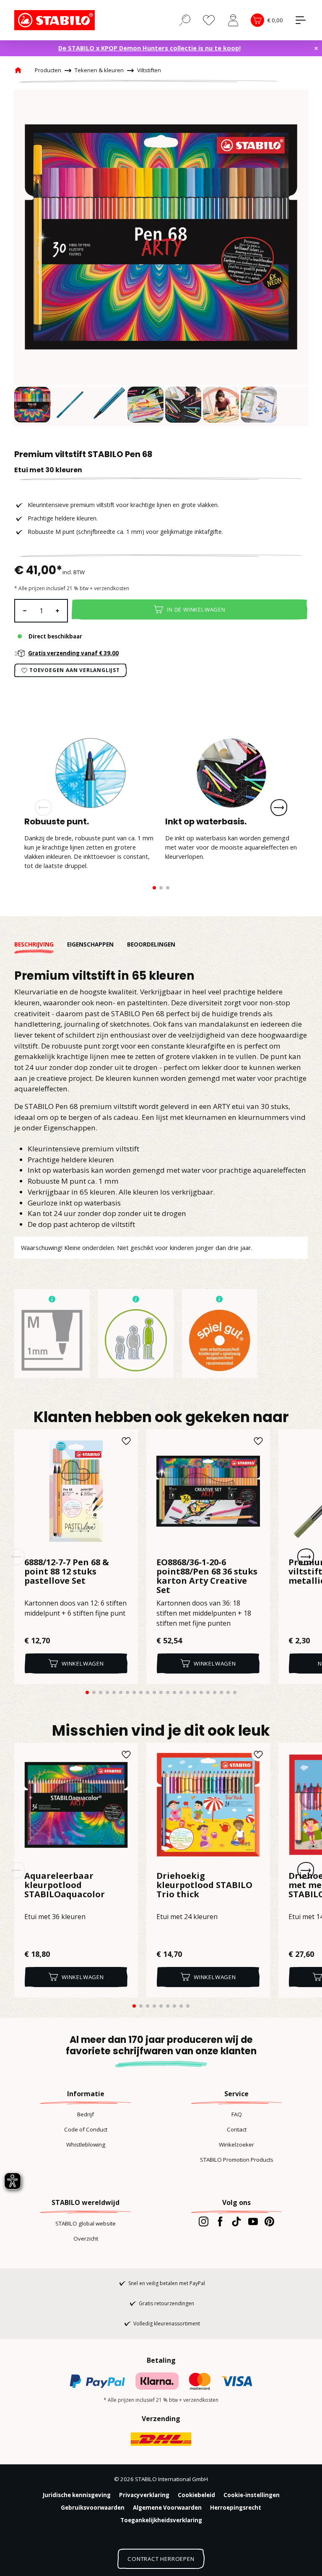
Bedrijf (86, 2114)
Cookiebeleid (196, 2495)
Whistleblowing (86, 2144)
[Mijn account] (233, 20)
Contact (237, 2129)
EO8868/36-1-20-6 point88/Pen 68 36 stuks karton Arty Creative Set (207, 1576)
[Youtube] (253, 2221)
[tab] (41, 945)
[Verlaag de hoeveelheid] (24, 611)
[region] (161, 258)
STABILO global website (86, 2223)
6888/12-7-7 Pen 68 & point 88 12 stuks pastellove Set (67, 1572)
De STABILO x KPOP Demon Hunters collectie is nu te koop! (149, 48)
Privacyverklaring (144, 2495)
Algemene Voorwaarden (167, 2508)
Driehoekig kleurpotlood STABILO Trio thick (204, 1886)
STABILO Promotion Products (237, 2160)
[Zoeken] (185, 20)
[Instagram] (204, 2221)
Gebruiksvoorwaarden (93, 2508)
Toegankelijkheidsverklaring (161, 2520)
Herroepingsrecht (236, 2508)
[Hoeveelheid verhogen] (58, 611)
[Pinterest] (269, 2221)
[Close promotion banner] (316, 48)
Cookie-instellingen (252, 2495)
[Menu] (301, 20)
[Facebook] (220, 2221)
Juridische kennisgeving (77, 2495)
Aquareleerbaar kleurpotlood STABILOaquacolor (65, 1886)
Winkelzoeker (236, 2144)
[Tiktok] (236, 2221)
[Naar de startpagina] (56, 20)
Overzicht (86, 2239)
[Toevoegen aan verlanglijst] (126, 1441)
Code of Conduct (86, 2129)
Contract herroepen (161, 2559)
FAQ (237, 2114)
